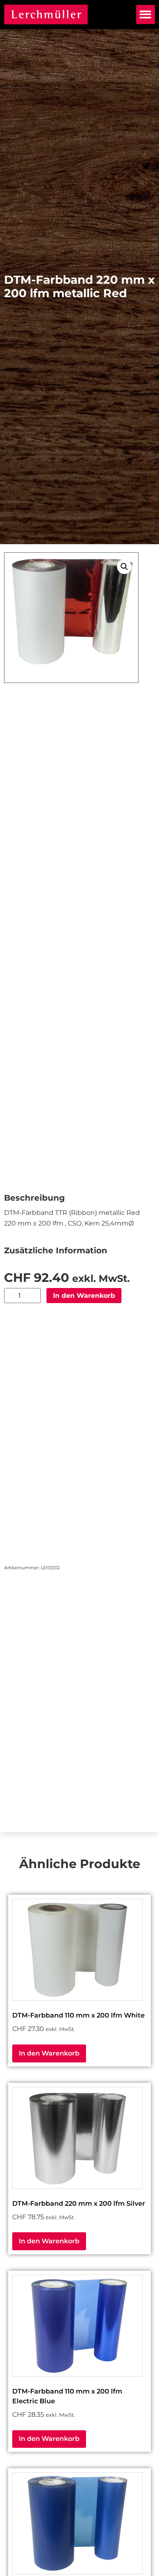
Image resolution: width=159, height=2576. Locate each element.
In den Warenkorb (84, 1296)
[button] (146, 14)
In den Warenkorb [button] (49, 2053)
